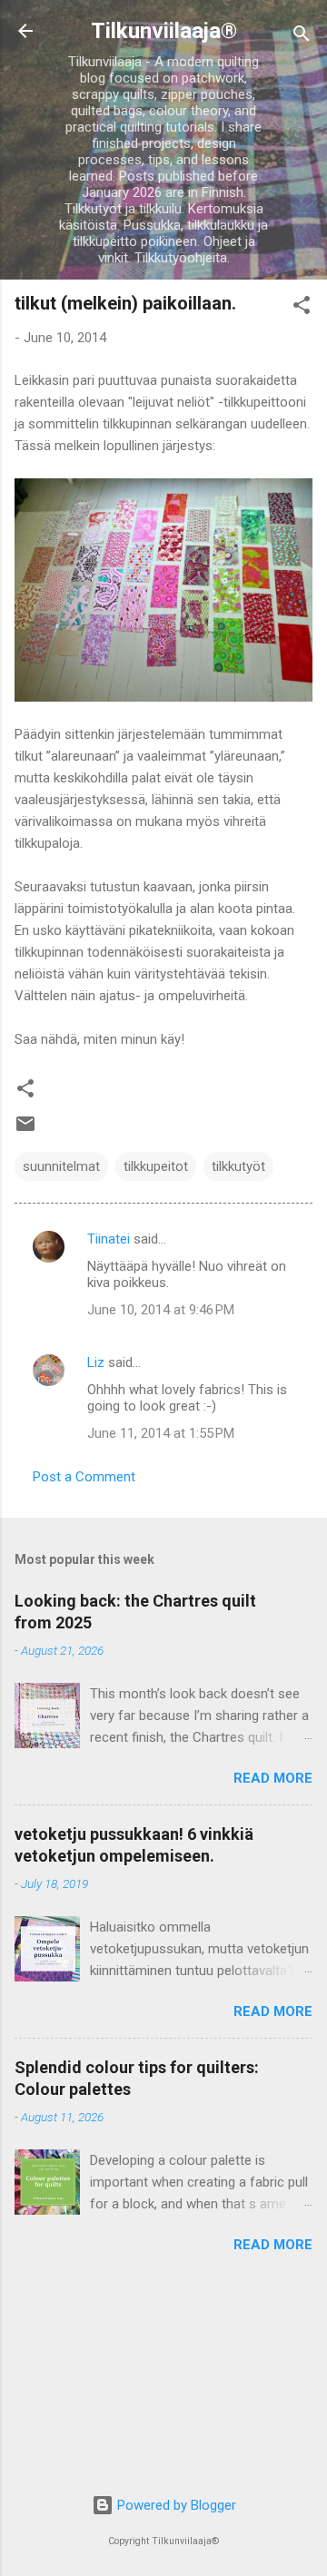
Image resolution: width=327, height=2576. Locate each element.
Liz (96, 1362)
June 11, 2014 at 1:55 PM (161, 1433)
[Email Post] (25, 1130)
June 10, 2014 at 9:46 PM (161, 1310)
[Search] (302, 37)
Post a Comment (84, 1477)
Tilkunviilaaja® (164, 31)
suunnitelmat (61, 1166)
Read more (273, 1778)
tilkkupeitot (156, 1166)
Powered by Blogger (175, 2505)
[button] (302, 308)
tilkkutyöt (238, 1166)
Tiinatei (109, 1239)
